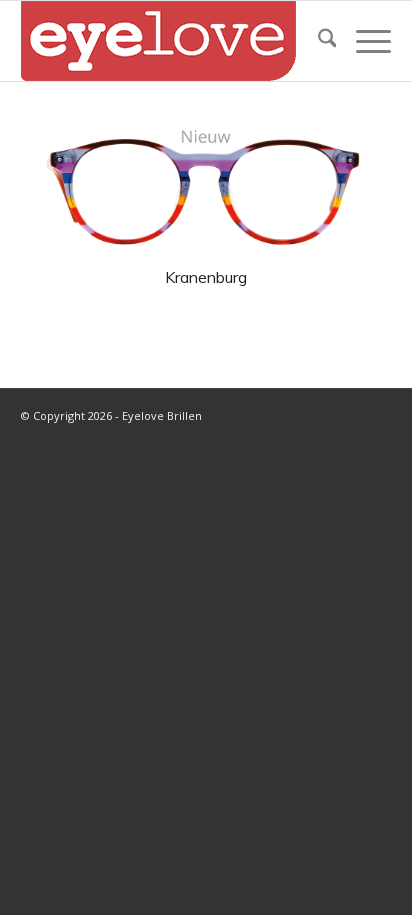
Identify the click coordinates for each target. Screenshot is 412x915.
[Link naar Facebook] (316, 414)
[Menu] (363, 41)
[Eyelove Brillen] (169, 41)
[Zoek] (317, 41)
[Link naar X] (286, 414)
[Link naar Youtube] (346, 414)
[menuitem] (317, 41)
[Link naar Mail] (376, 414)
